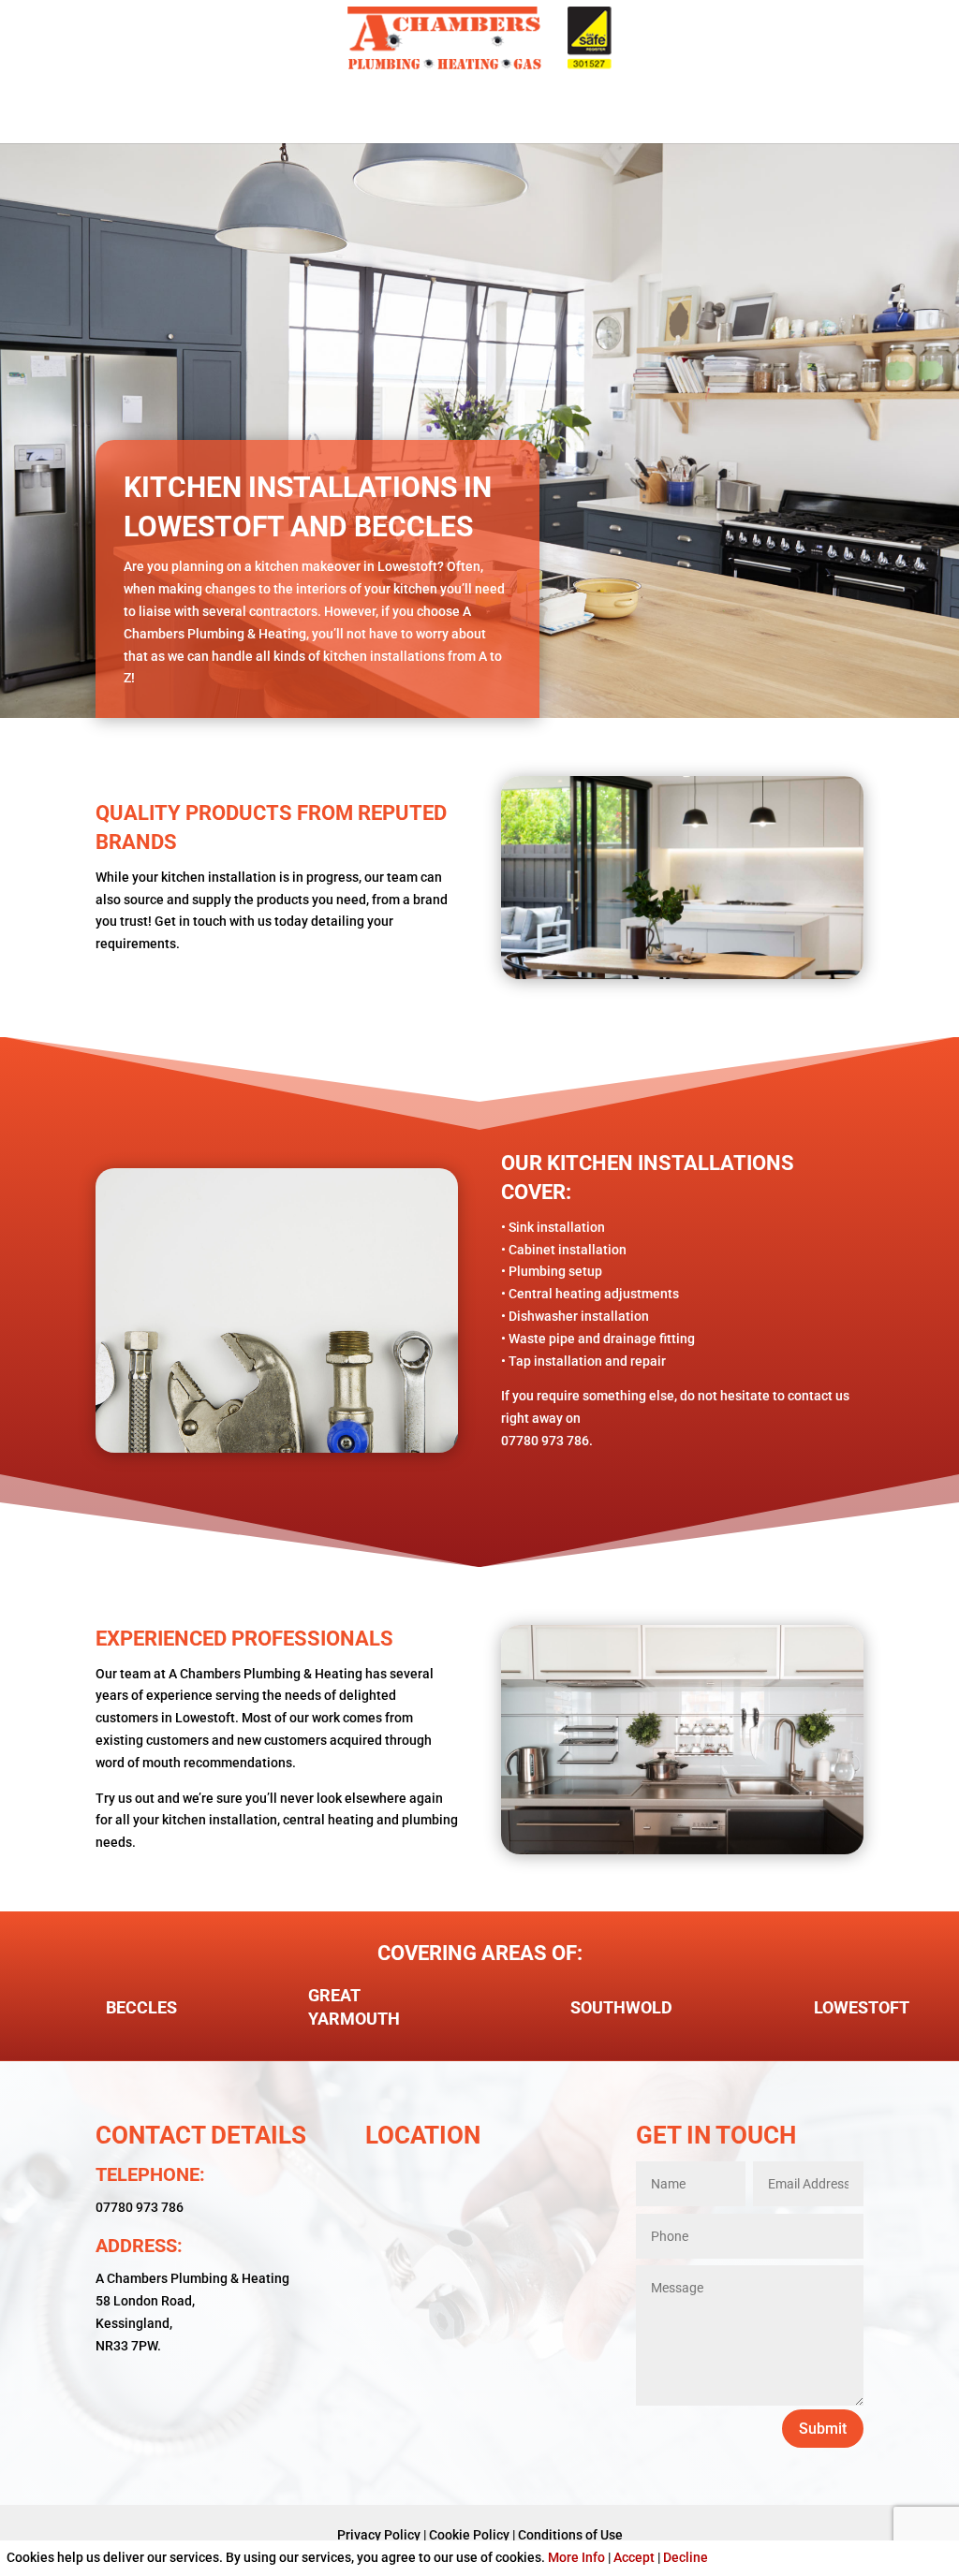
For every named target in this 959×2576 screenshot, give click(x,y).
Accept (634, 2557)
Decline (686, 2557)
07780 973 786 (140, 2207)
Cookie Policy (469, 2535)
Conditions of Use (570, 2535)
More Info (576, 2557)
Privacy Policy (379, 2535)
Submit (823, 2429)
